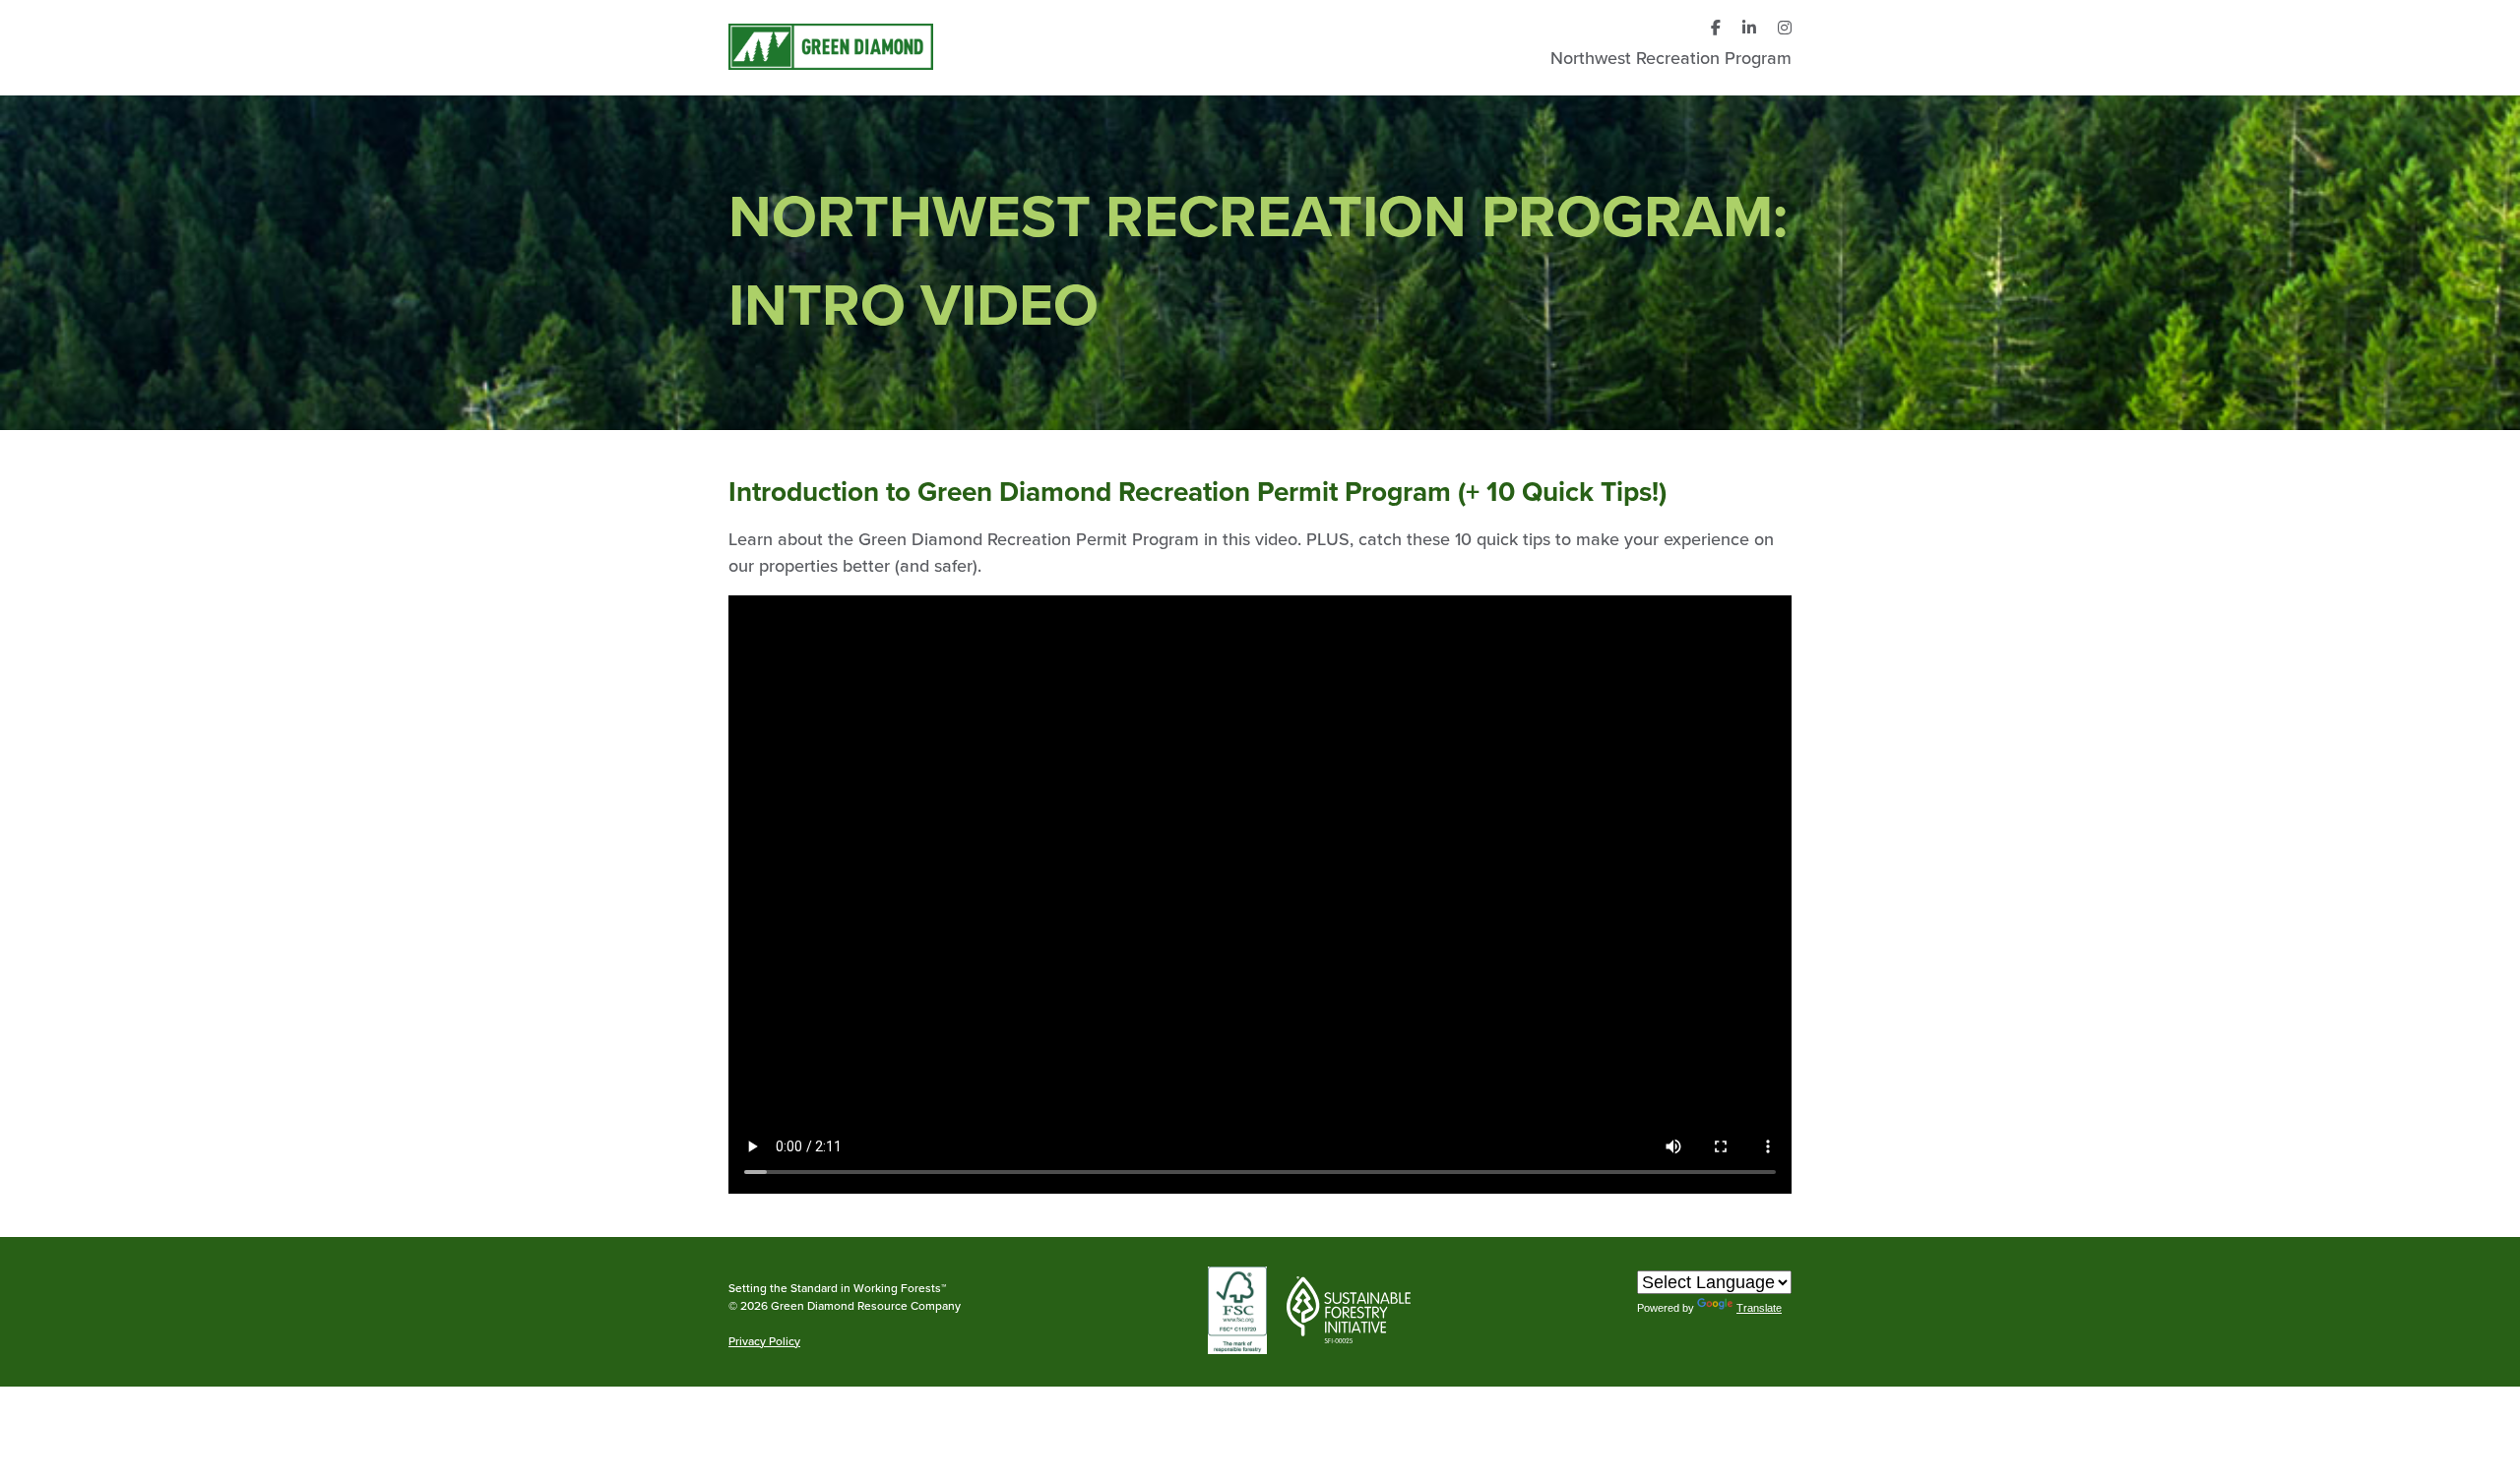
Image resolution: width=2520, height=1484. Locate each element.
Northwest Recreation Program (1671, 58)
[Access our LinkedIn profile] (1749, 29)
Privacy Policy (764, 1342)
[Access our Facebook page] (1716, 29)
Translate (1759, 1308)
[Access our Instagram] (1785, 29)
